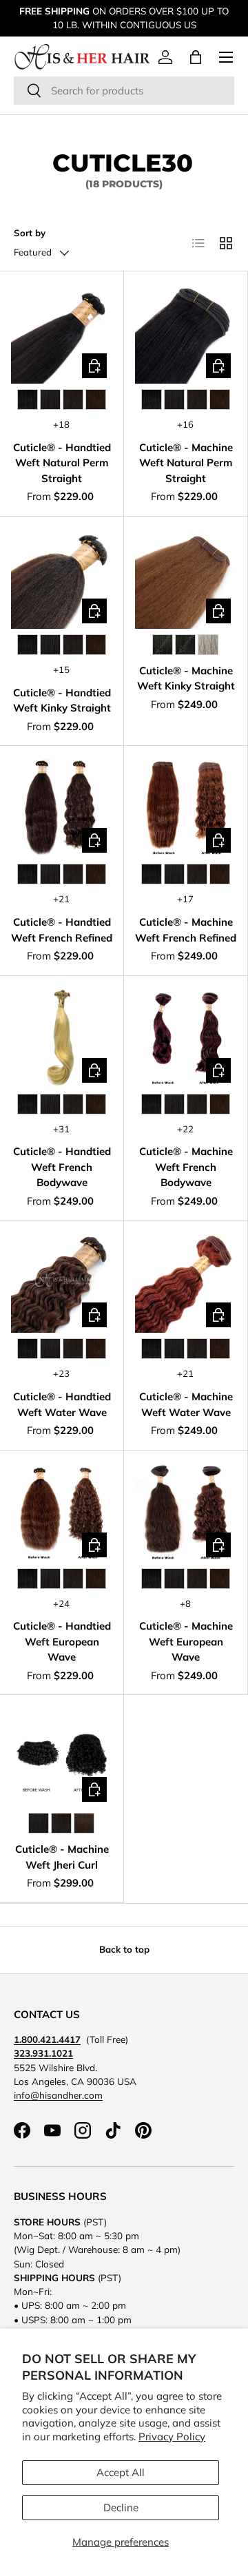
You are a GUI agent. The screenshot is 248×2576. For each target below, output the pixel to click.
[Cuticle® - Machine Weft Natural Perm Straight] (186, 333)
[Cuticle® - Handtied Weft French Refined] (62, 808)
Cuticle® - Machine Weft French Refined (186, 930)
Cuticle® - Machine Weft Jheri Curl (62, 1857)
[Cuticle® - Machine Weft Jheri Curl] (62, 1757)
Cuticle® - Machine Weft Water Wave (186, 1404)
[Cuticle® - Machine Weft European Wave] (186, 1512)
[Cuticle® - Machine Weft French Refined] (186, 808)
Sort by (30, 233)
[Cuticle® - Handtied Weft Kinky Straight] (62, 578)
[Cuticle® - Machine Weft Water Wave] (186, 1282)
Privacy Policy (172, 2437)
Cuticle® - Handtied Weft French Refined (62, 930)
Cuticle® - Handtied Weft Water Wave (62, 1404)
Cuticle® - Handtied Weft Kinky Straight (62, 700)
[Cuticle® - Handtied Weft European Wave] (62, 1512)
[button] (196, 57)
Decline (121, 2507)
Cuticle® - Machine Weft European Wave (186, 1641)
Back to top (124, 1949)
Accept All (121, 2472)
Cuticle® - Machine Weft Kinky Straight (186, 678)
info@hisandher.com (58, 2095)
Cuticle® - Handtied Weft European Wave (62, 1641)
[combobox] (124, 91)
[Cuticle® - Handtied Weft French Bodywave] (62, 1038)
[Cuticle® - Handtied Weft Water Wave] (62, 1282)
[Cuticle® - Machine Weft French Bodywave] (186, 1038)
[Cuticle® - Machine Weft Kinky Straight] (186, 578)
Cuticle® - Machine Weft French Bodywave (186, 1167)
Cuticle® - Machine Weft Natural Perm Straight (186, 463)
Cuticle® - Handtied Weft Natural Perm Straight (62, 463)
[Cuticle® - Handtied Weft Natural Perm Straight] (62, 333)
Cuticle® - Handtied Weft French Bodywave (62, 1167)
